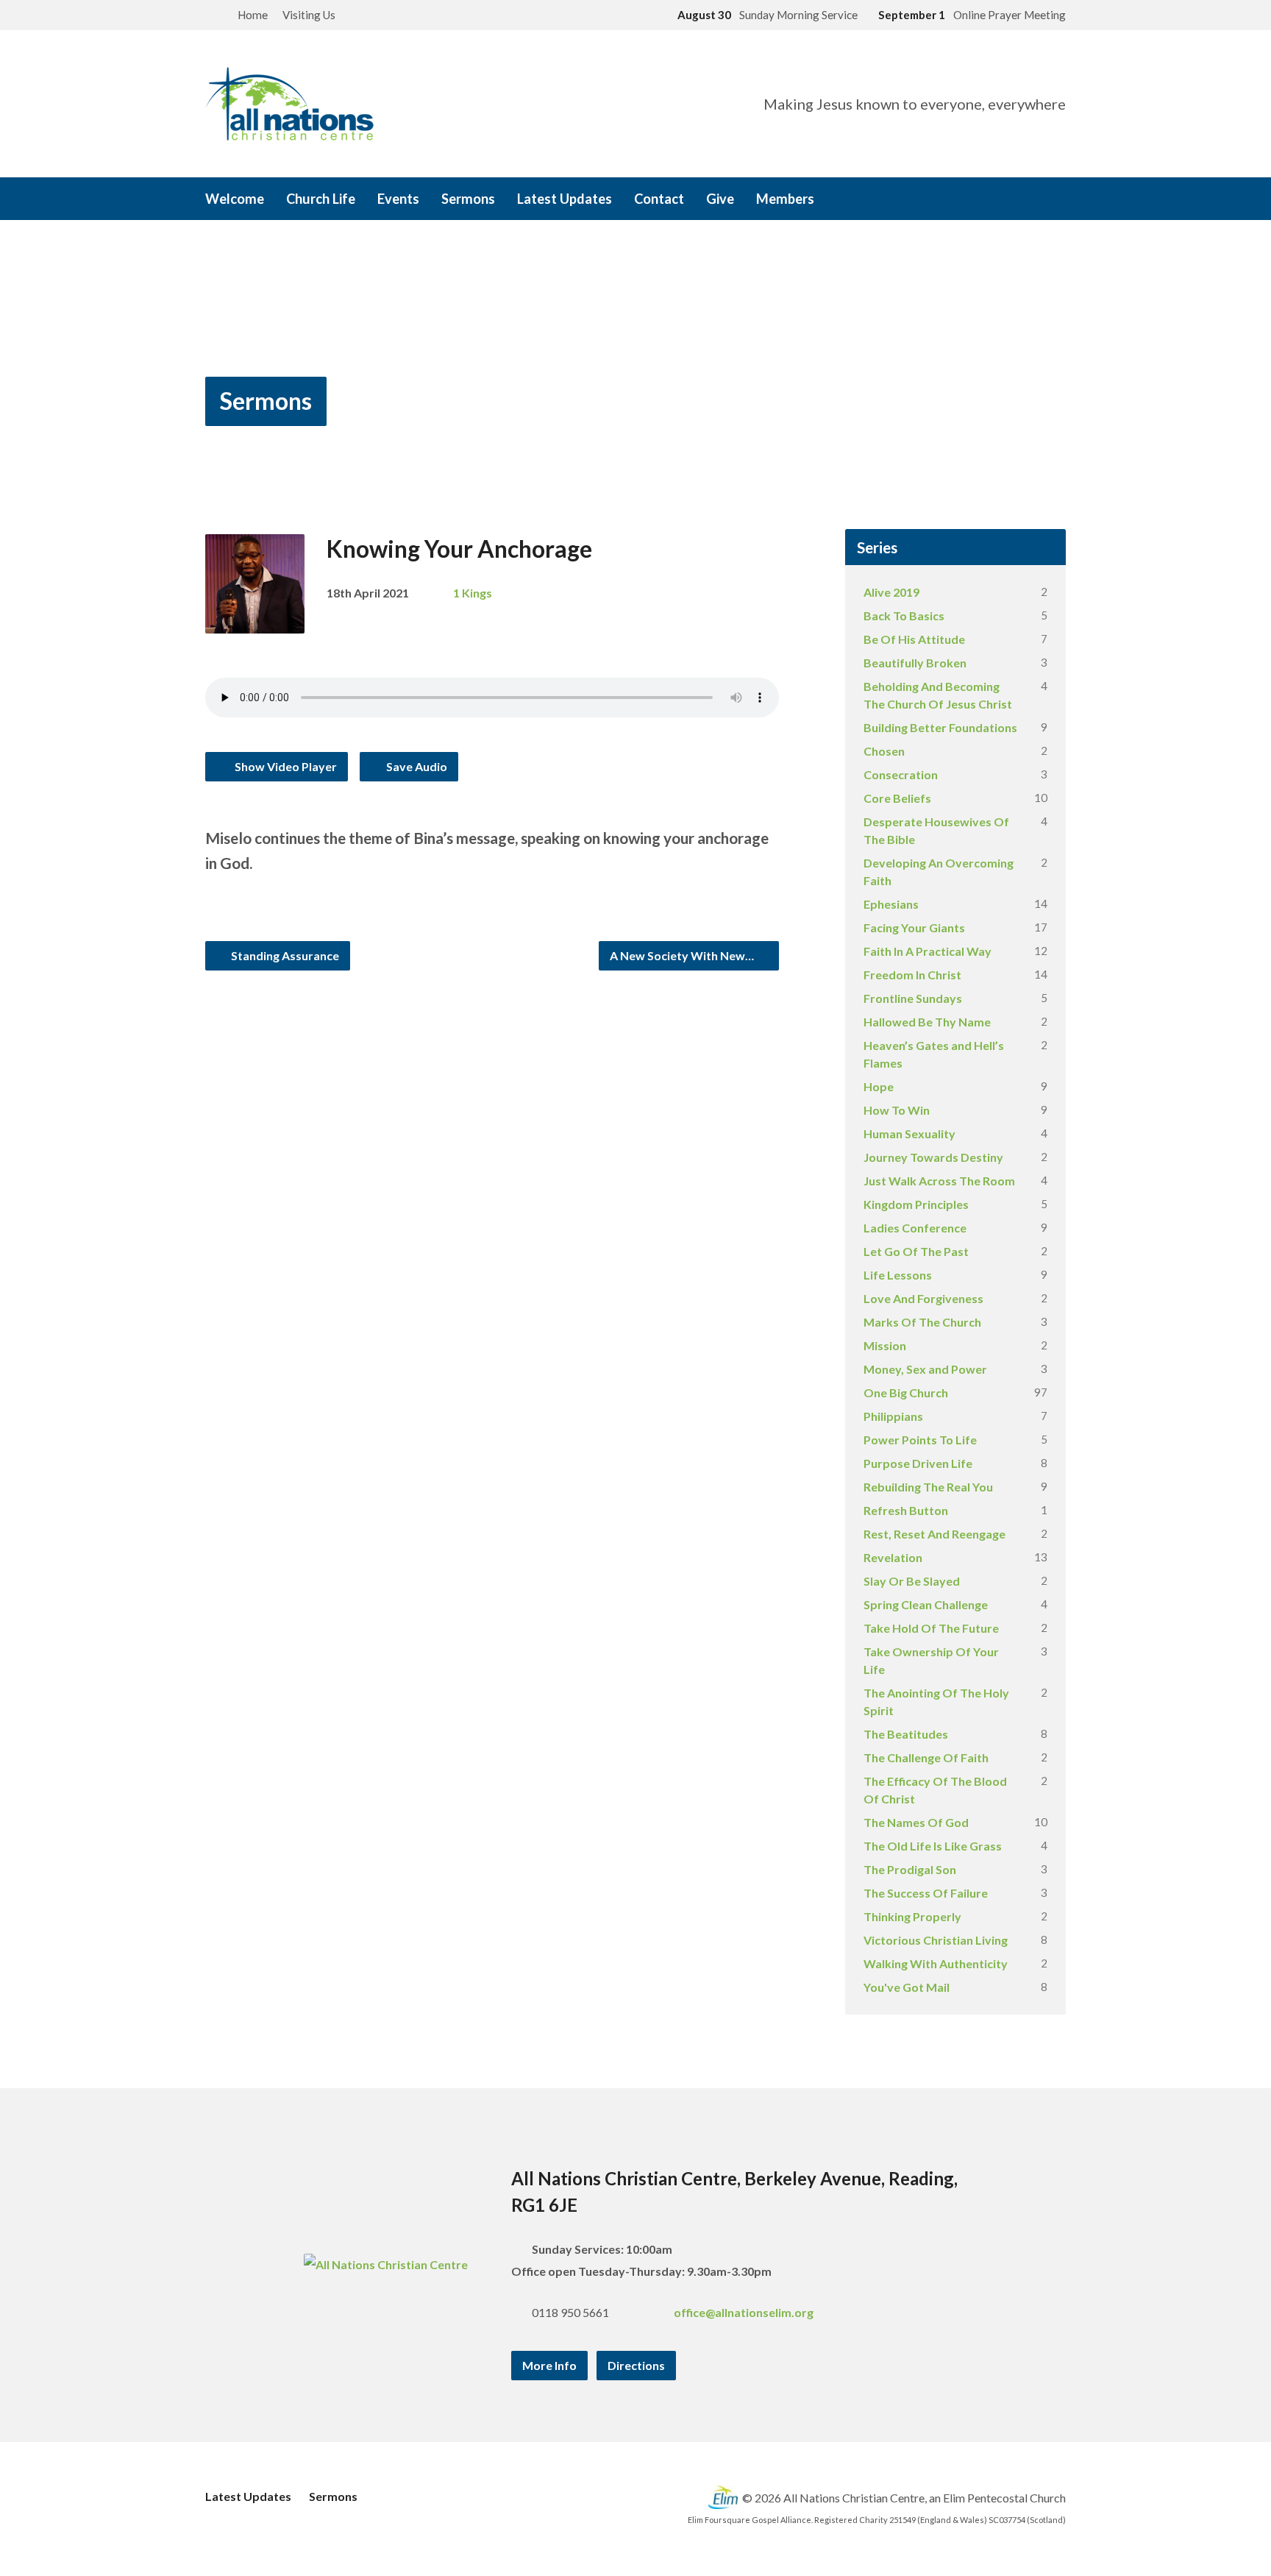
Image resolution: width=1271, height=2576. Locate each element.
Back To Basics (904, 615)
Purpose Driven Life (918, 1463)
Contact (659, 199)
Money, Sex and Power (925, 1369)
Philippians (893, 1416)
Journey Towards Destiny (933, 1157)
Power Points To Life (920, 1440)
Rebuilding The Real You (928, 1487)
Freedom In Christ (912, 975)
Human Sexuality (909, 1133)
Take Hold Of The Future (931, 1628)
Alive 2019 (891, 592)
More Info (549, 2365)
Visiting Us (309, 15)
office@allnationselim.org (744, 2312)
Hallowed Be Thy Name (927, 1022)
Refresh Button (906, 1510)
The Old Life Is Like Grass (933, 1846)
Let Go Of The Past (916, 1251)
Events (398, 199)
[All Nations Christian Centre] (386, 2264)
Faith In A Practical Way (928, 951)
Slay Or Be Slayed (912, 1581)
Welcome (235, 199)
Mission (885, 1345)
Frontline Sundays (913, 998)
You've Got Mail (907, 1987)
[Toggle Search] (210, 16)
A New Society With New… (683, 955)
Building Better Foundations (940, 727)
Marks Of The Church (922, 1322)
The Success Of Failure (926, 1893)
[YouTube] (1039, 200)
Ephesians (891, 904)
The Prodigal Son (910, 1869)
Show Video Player (285, 766)
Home (253, 15)
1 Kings (473, 593)
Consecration (901, 774)
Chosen (884, 751)
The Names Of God (916, 1822)
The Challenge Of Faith (926, 1757)
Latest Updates (565, 199)
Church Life (321, 199)
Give (720, 199)
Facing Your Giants (914, 927)
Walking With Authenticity (936, 1963)
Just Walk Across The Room (939, 1181)
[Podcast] (1060, 200)
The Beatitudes (906, 1734)
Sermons (468, 199)
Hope (879, 1086)
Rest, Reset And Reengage (934, 1534)
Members (785, 199)
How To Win (897, 1110)
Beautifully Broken (915, 663)
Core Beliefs (897, 798)
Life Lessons (898, 1275)
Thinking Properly (912, 1916)
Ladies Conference (915, 1228)
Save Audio (416, 766)
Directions (636, 2365)
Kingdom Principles (916, 1204)
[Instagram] (1019, 200)
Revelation (893, 1557)
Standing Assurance (284, 955)
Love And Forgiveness (923, 1298)
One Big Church (906, 1392)
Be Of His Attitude (914, 639)
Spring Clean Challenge (926, 1604)
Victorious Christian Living (936, 1940)
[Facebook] (998, 200)
